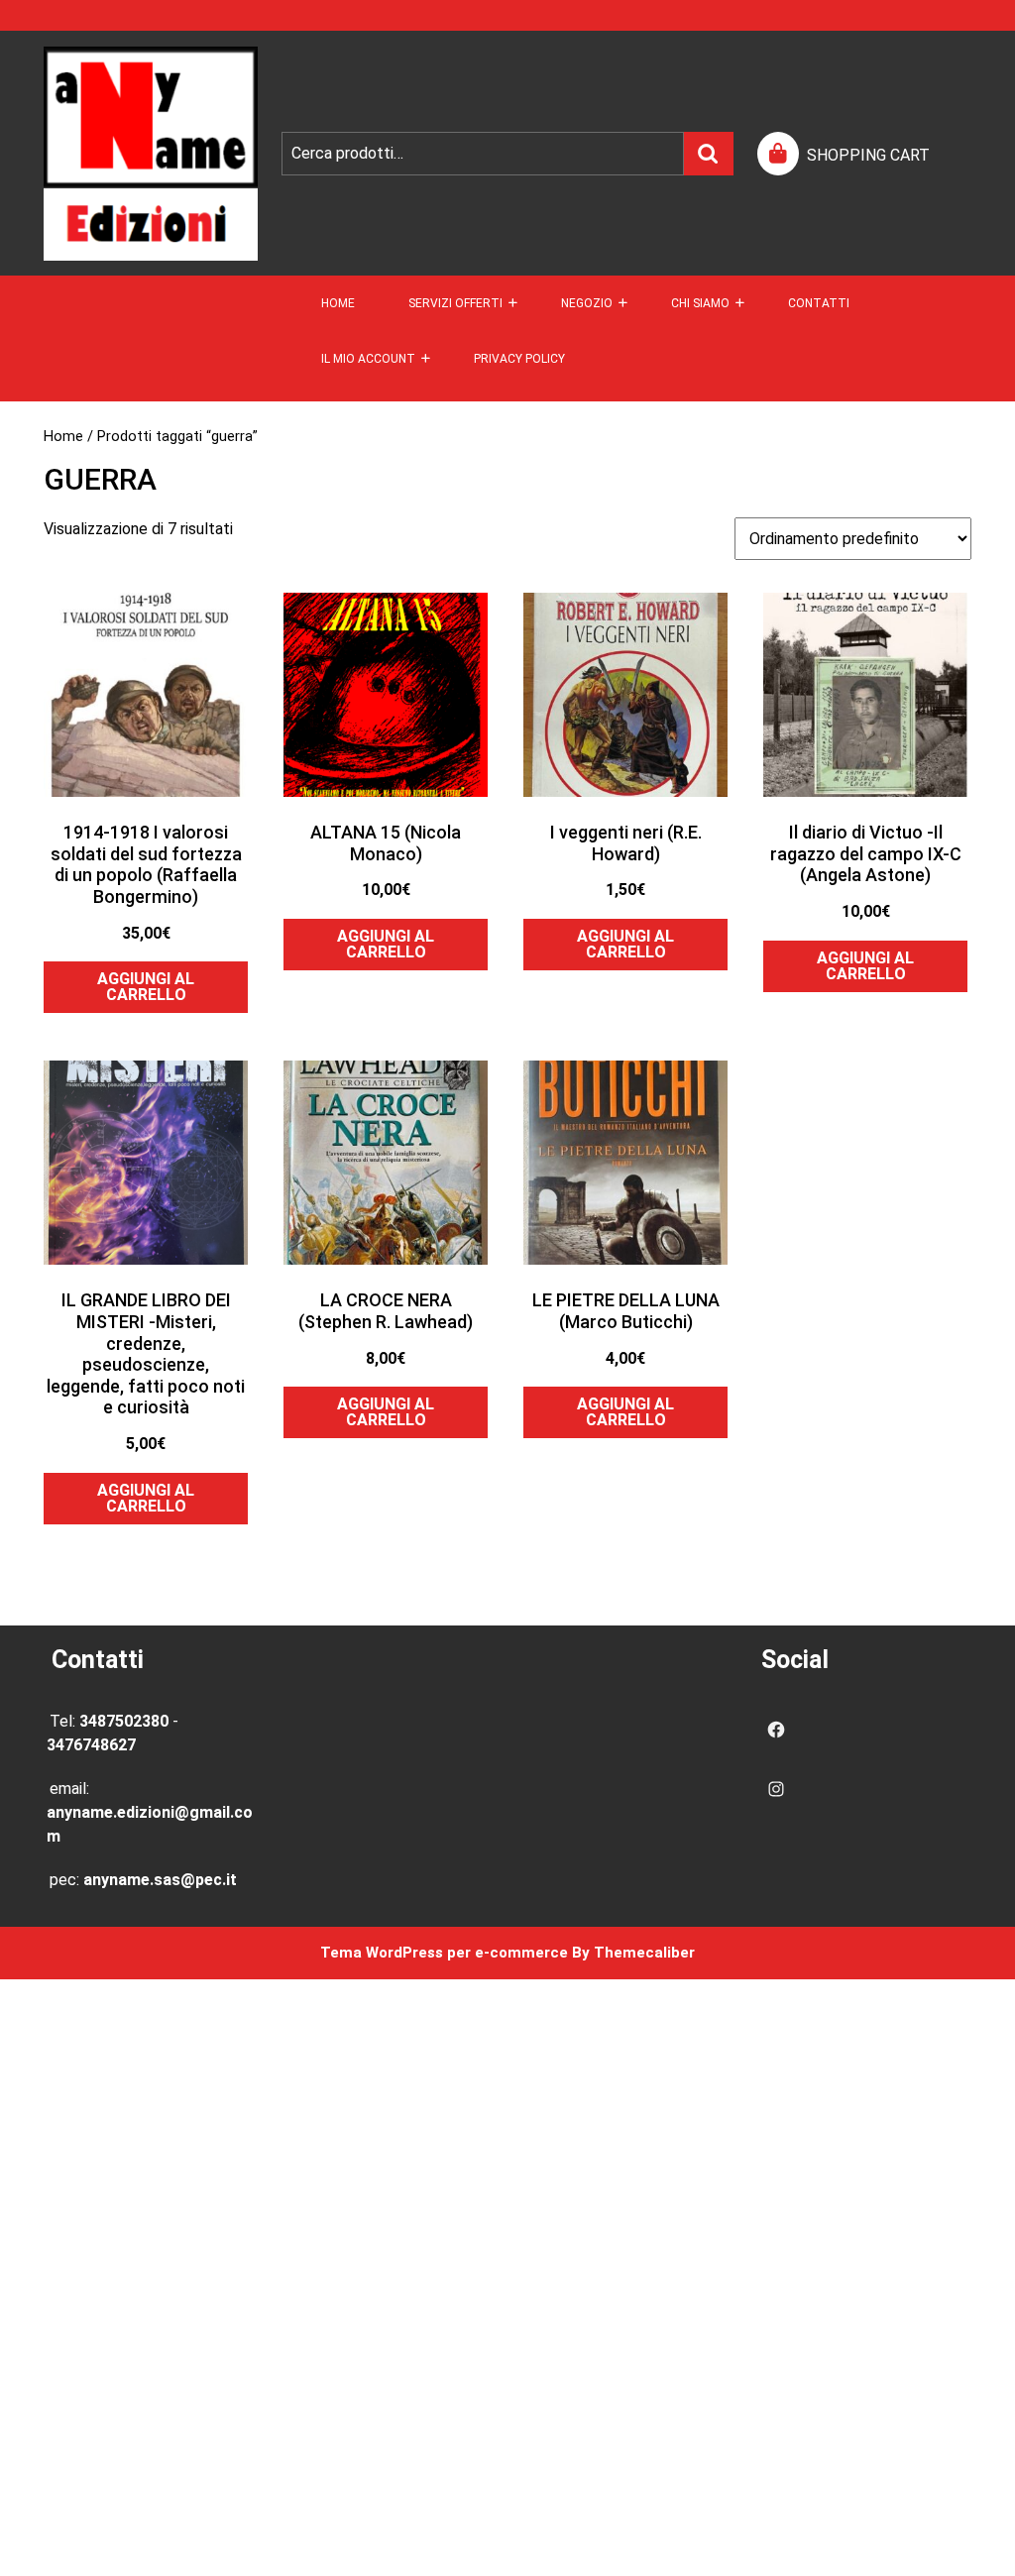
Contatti (819, 303)
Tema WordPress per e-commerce (444, 1953)
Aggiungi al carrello (146, 987)
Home (338, 303)
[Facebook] (776, 1730)
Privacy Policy (519, 359)
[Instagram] (776, 1789)
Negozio (587, 303)
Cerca (709, 154)
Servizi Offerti (455, 303)
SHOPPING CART (868, 155)
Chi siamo (700, 303)
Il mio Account (368, 359)
